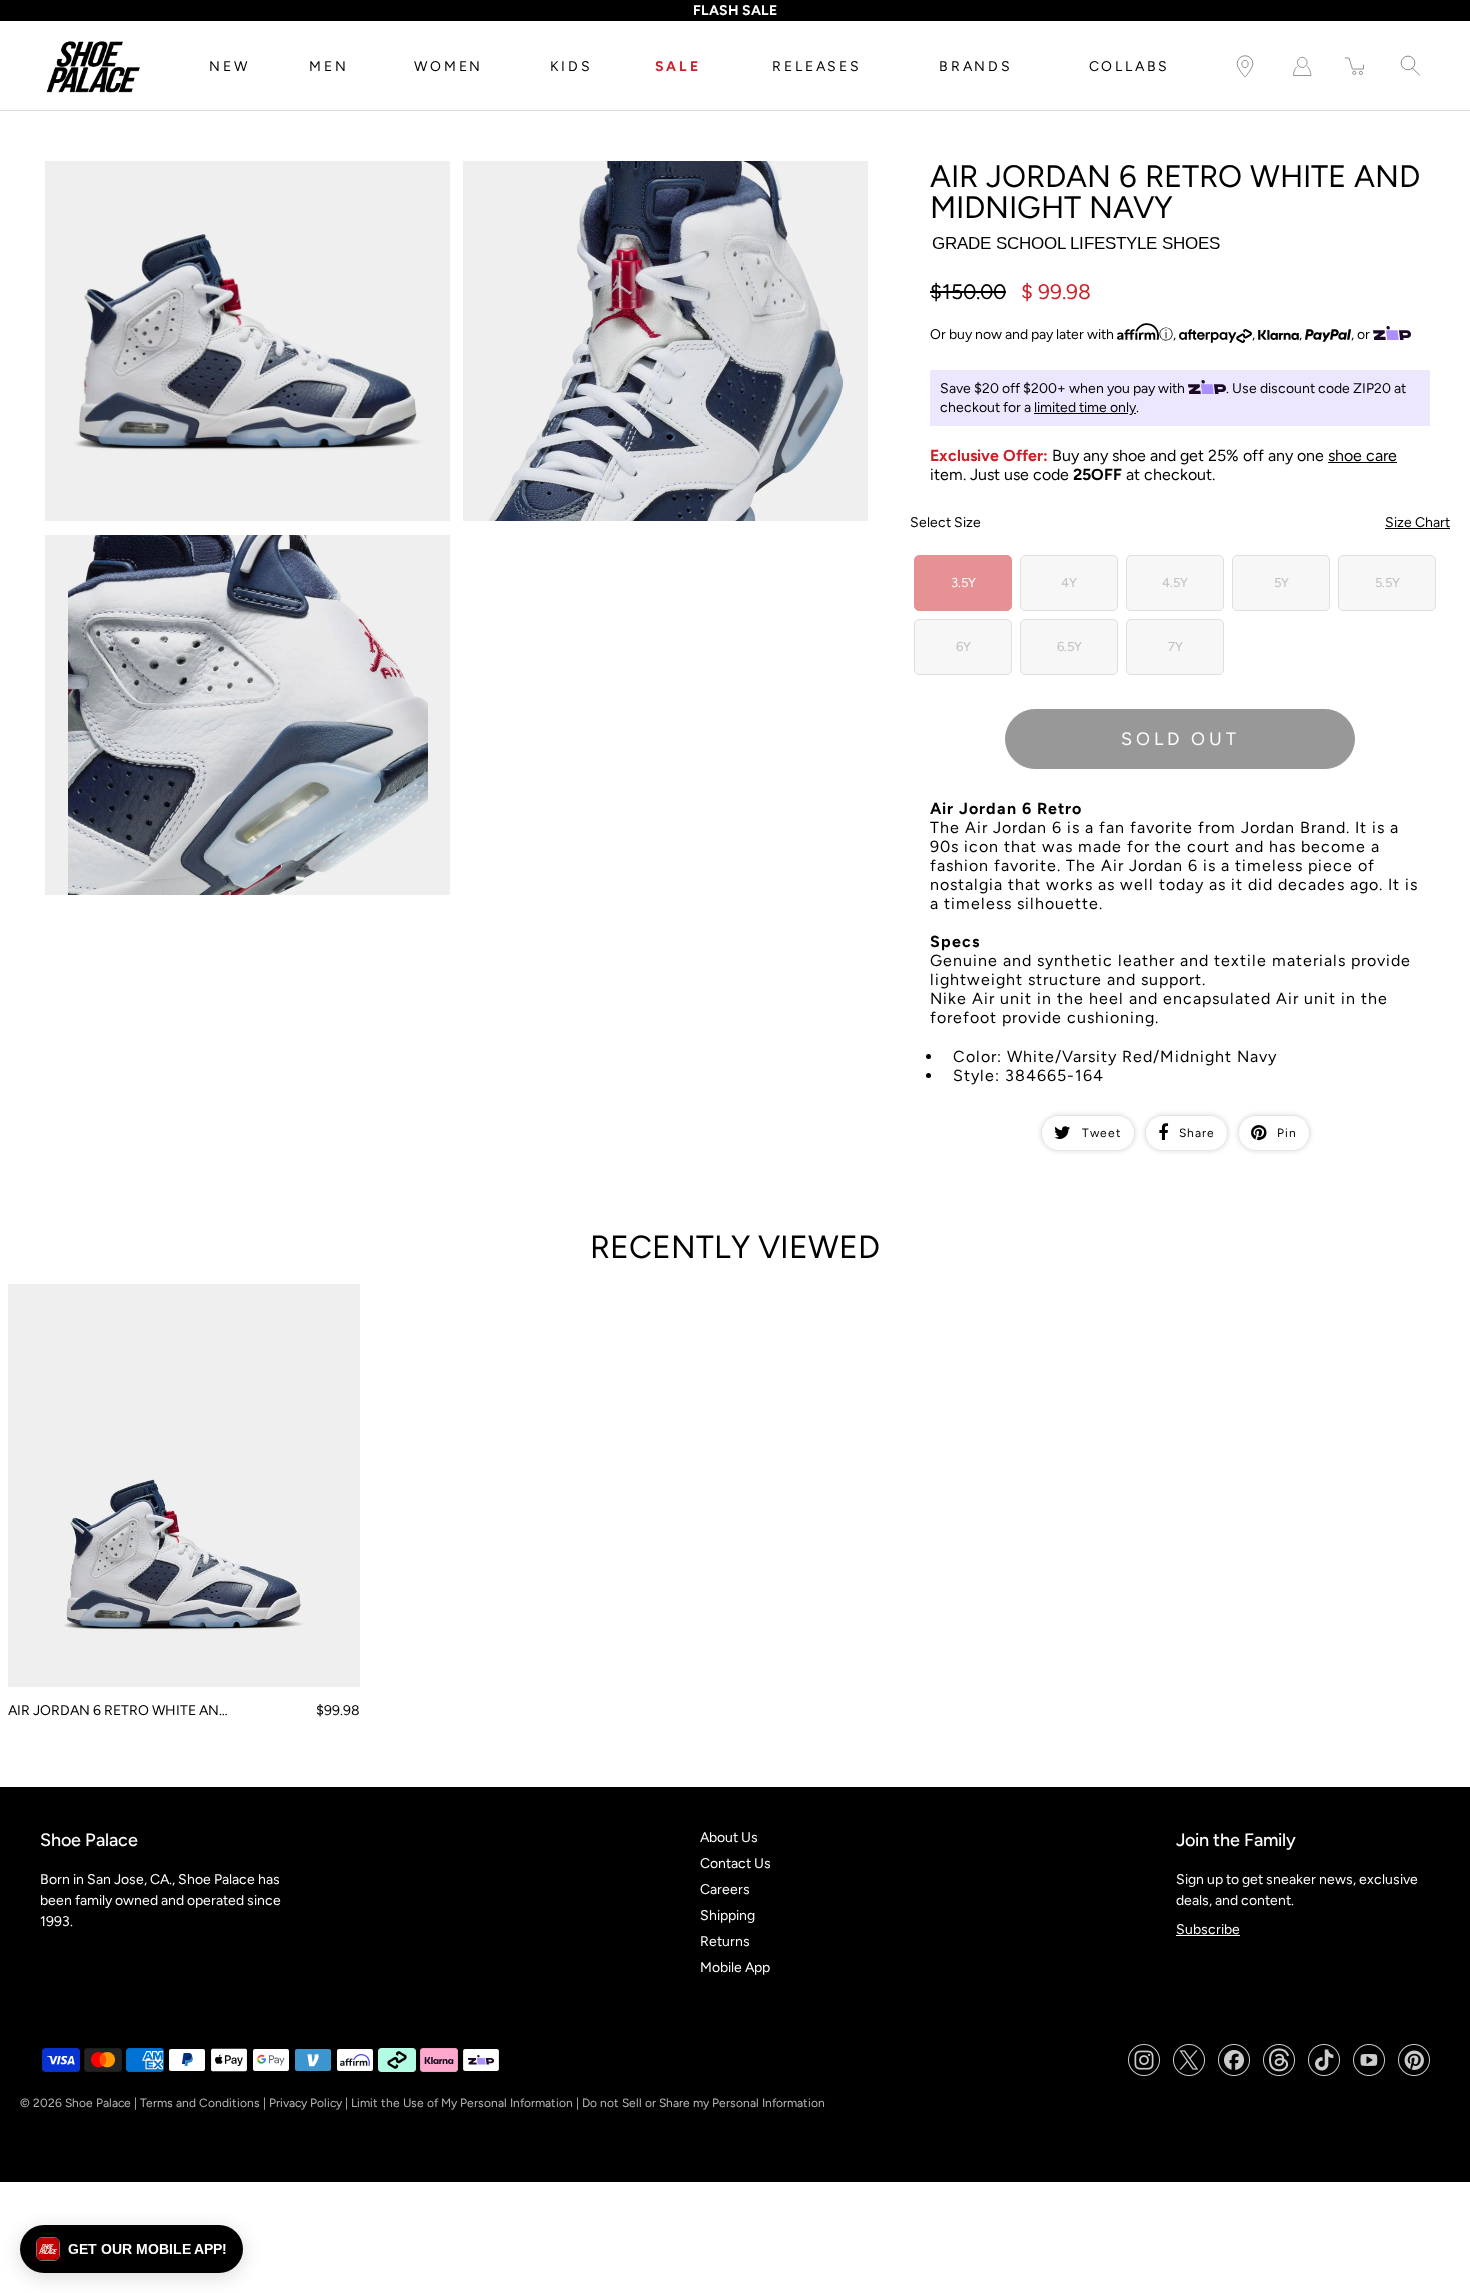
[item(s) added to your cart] (1356, 66)
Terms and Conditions (200, 2103)
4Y (1069, 582)
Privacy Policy (305, 2103)
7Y (1175, 646)
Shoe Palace (98, 2103)
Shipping (727, 1915)
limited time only (1085, 407)
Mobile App (735, 1967)
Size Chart (1417, 522)
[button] (131, 2249)
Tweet (1102, 1133)
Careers (725, 1889)
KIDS (571, 66)
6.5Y (1069, 646)
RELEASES (816, 66)
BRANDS (976, 66)
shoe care (1362, 455)
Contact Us (735, 1863)
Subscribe (1208, 1929)
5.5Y (1387, 582)
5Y (1281, 582)
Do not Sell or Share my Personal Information (703, 2103)
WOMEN (448, 66)
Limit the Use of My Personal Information (462, 2103)
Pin (1287, 1133)
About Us (729, 1837)
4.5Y (1175, 582)
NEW (229, 66)
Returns (725, 1941)
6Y (963, 646)
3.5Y (963, 582)
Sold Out (1180, 739)
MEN (328, 66)
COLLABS (1130, 66)
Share (1197, 1133)
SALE (678, 66)
